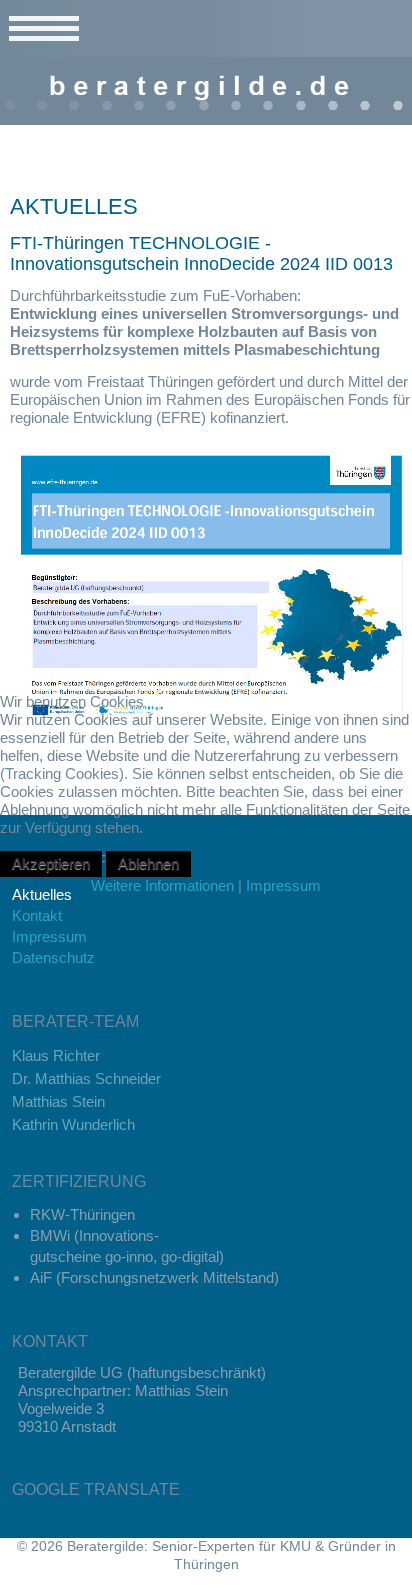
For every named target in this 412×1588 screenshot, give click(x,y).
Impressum (283, 885)
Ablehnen (148, 863)
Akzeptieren (51, 863)
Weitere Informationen (162, 885)
